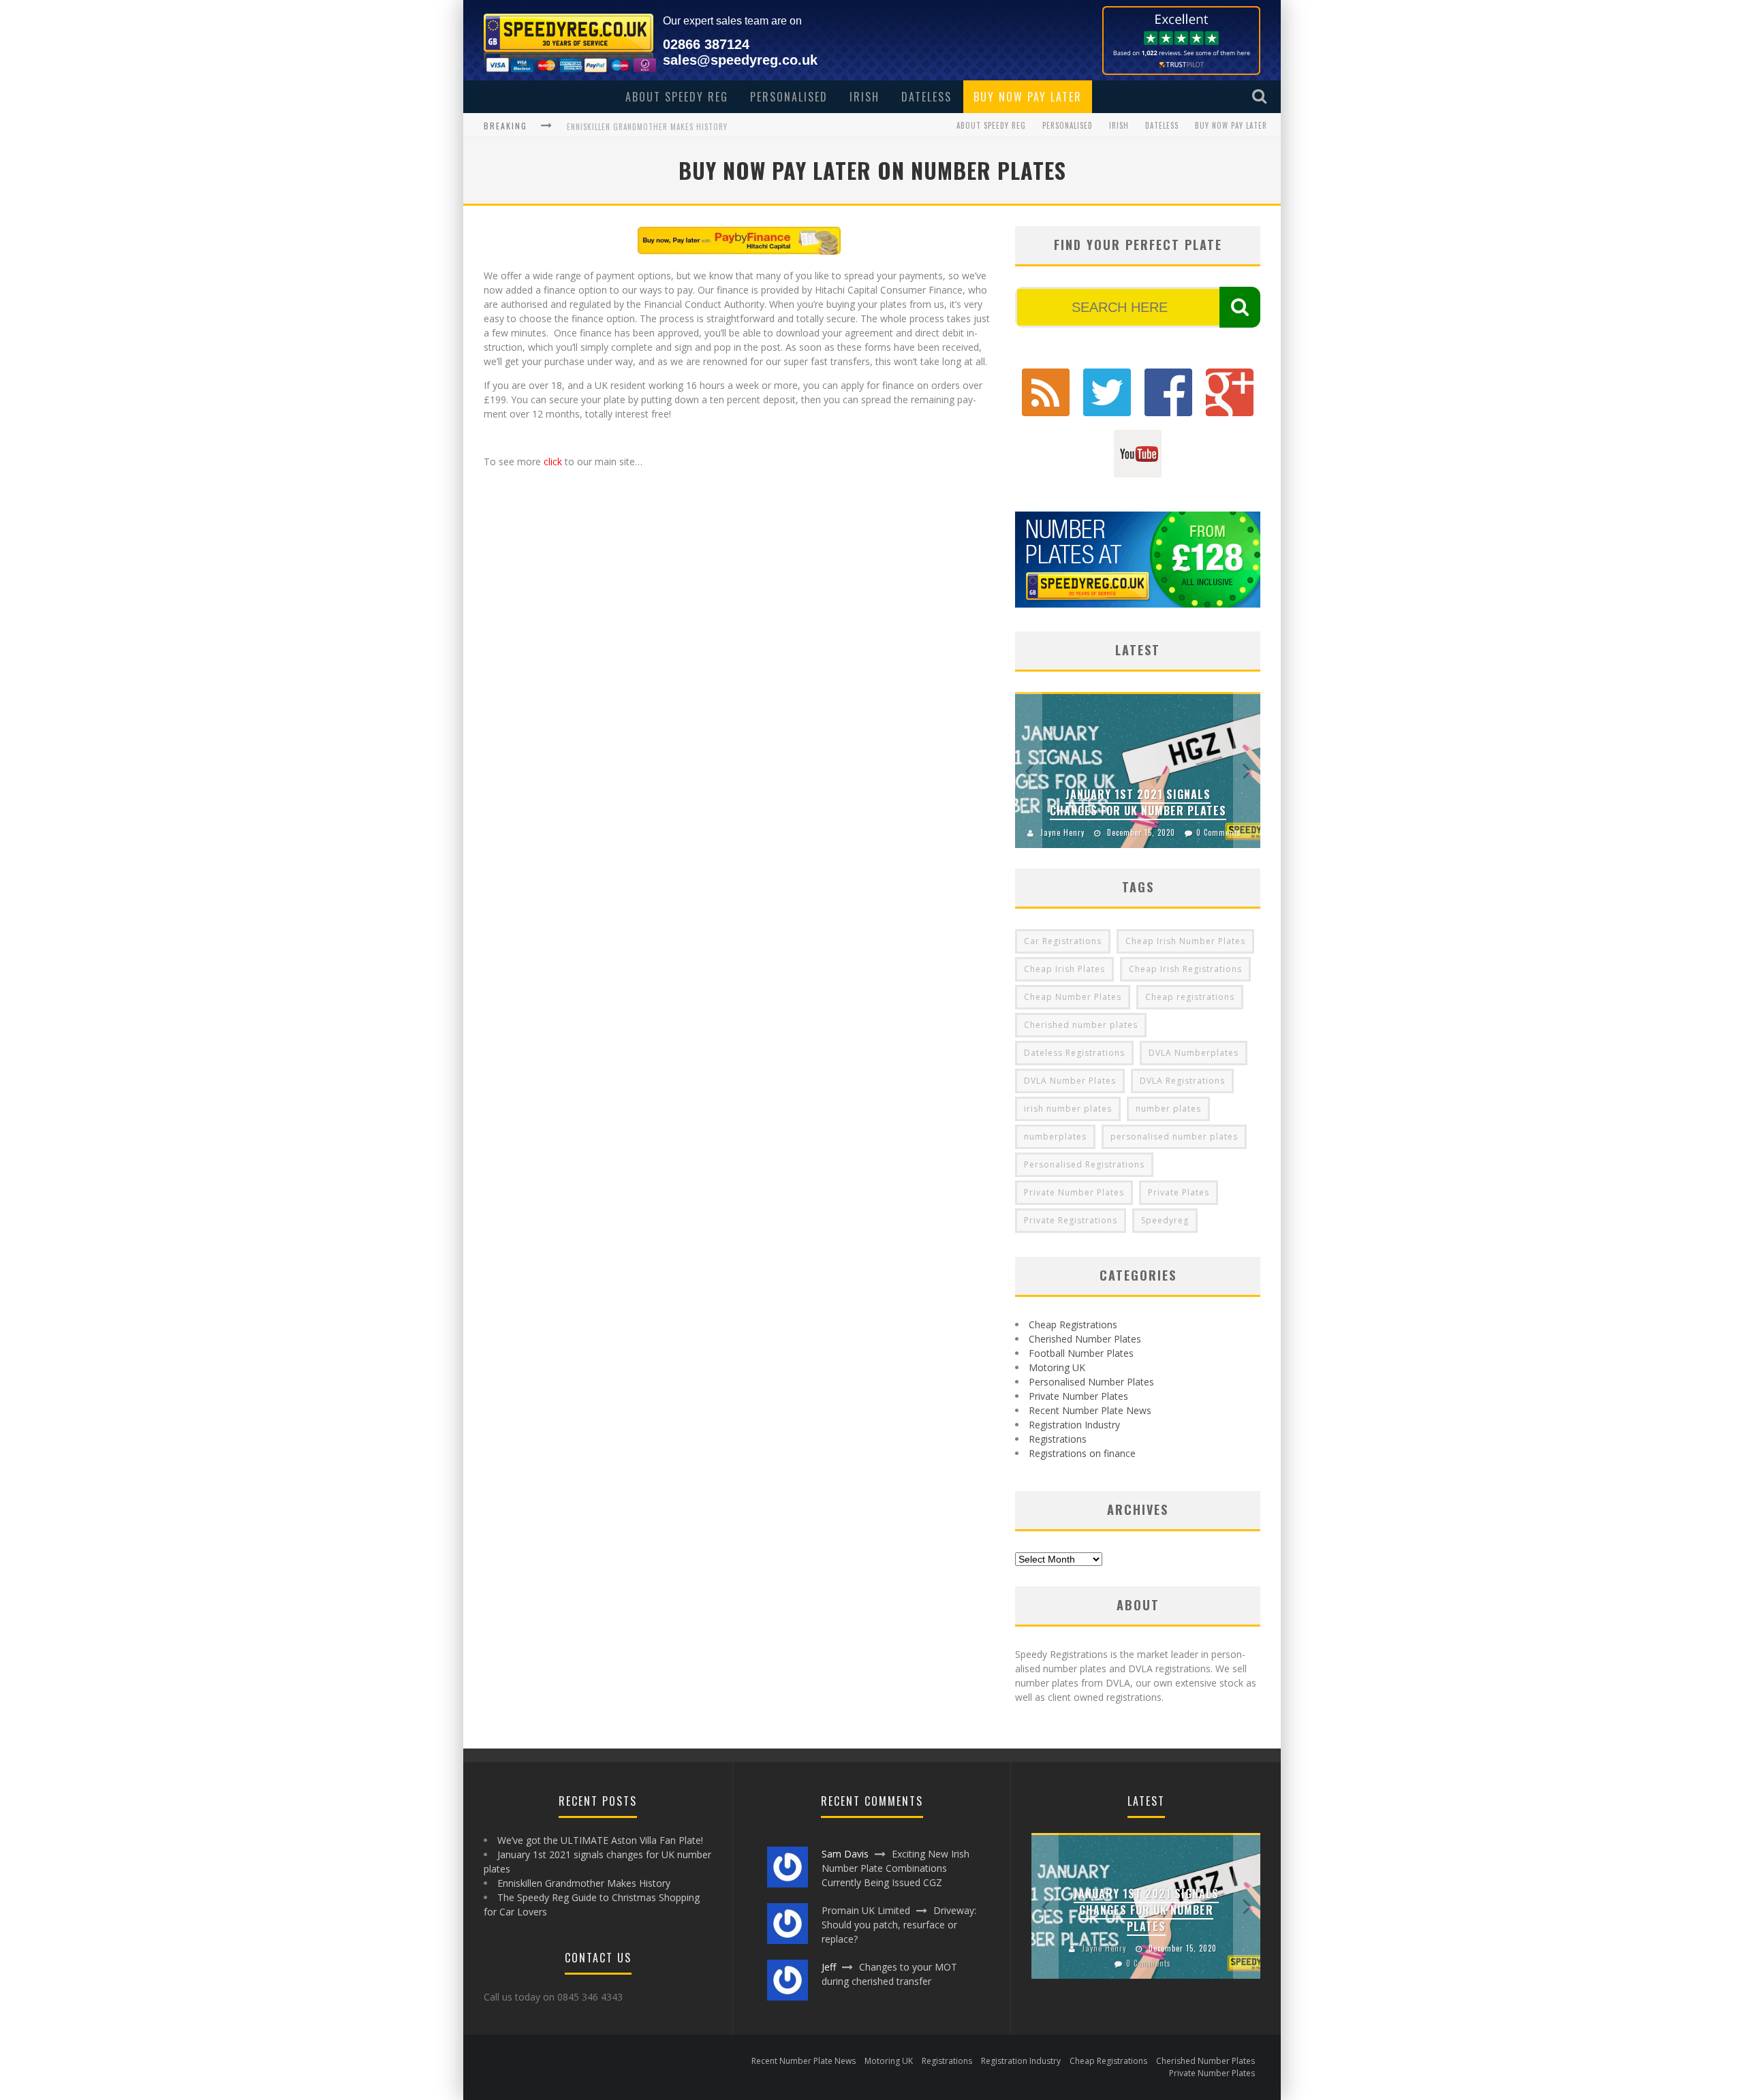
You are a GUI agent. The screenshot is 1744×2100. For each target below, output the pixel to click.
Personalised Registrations (1084, 1164)
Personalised (789, 97)
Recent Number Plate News (1090, 1410)
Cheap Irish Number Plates (1185, 941)
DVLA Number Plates (1070, 1081)
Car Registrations (1063, 941)
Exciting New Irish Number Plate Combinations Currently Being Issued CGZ (896, 1868)
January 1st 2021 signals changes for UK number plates (1138, 802)
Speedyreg (1165, 1220)
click (553, 461)
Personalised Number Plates (1091, 1382)
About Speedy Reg (677, 97)
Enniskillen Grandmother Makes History (584, 1883)
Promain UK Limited (866, 1910)
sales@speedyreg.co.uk (740, 60)
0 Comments (1219, 832)
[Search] (1261, 96)
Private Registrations (1071, 1220)
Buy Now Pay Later (1028, 97)
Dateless (926, 97)
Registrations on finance (1082, 1453)
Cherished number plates (1081, 1025)
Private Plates (1179, 1192)
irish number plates (1068, 1109)
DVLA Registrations (1182, 1081)
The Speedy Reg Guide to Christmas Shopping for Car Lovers (687, 127)
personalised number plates (1174, 1137)
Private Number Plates (1074, 1192)
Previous (1029, 770)
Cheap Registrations (1073, 1325)
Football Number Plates (1081, 1353)
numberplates (1055, 1137)
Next (1247, 770)
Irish (865, 97)
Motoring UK (1057, 1367)
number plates (1168, 1109)
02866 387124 (706, 44)
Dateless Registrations (1074, 1053)
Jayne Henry (1062, 832)
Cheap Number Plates (1073, 997)
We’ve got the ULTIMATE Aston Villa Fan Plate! (600, 1840)
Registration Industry (1074, 1425)
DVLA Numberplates (1194, 1053)
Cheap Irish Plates (1064, 969)
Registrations (1058, 1439)
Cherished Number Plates (1085, 1339)
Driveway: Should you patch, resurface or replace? (899, 1925)
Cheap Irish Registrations (1185, 969)
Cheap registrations (1190, 997)
